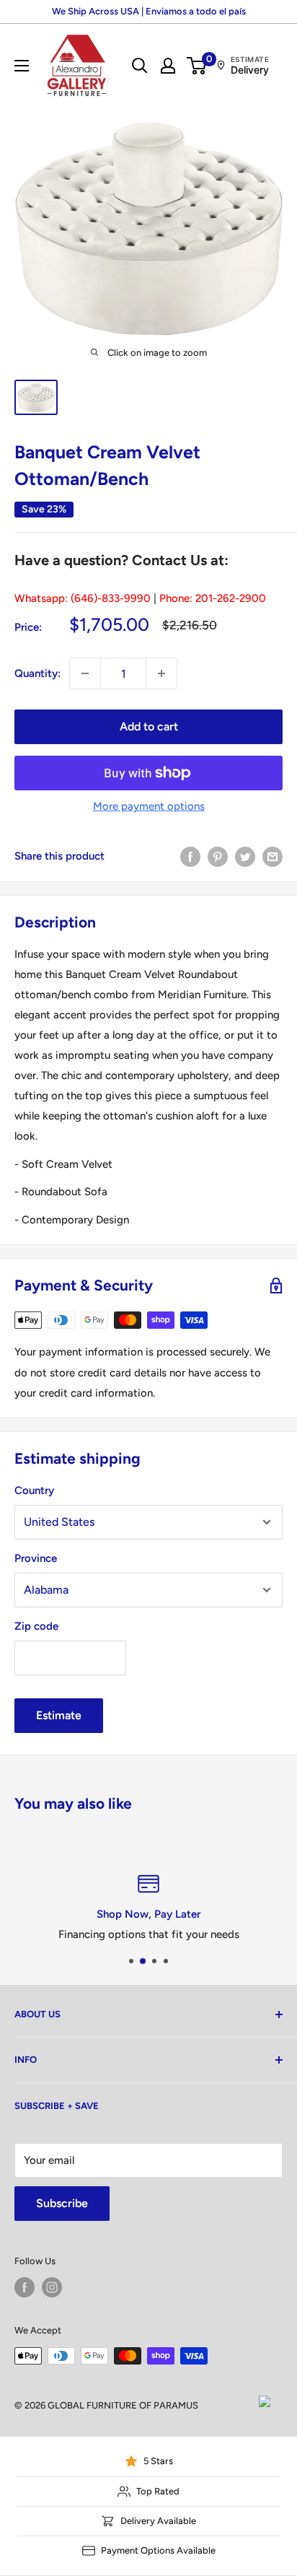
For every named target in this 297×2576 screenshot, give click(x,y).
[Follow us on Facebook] (25, 2287)
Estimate (59, 1715)
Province (36, 1558)
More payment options (149, 806)
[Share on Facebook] (190, 856)
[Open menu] (22, 66)
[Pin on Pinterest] (218, 856)
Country (34, 1490)
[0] (197, 66)
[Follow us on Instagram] (52, 2287)
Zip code (36, 1626)
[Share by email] (272, 856)
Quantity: (37, 673)
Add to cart (149, 726)
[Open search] (140, 66)
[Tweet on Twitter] (245, 856)
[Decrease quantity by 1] (85, 673)
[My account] (168, 66)
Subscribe (62, 2203)
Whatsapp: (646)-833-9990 (83, 598)
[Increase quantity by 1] (161, 673)
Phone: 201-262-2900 (213, 598)
